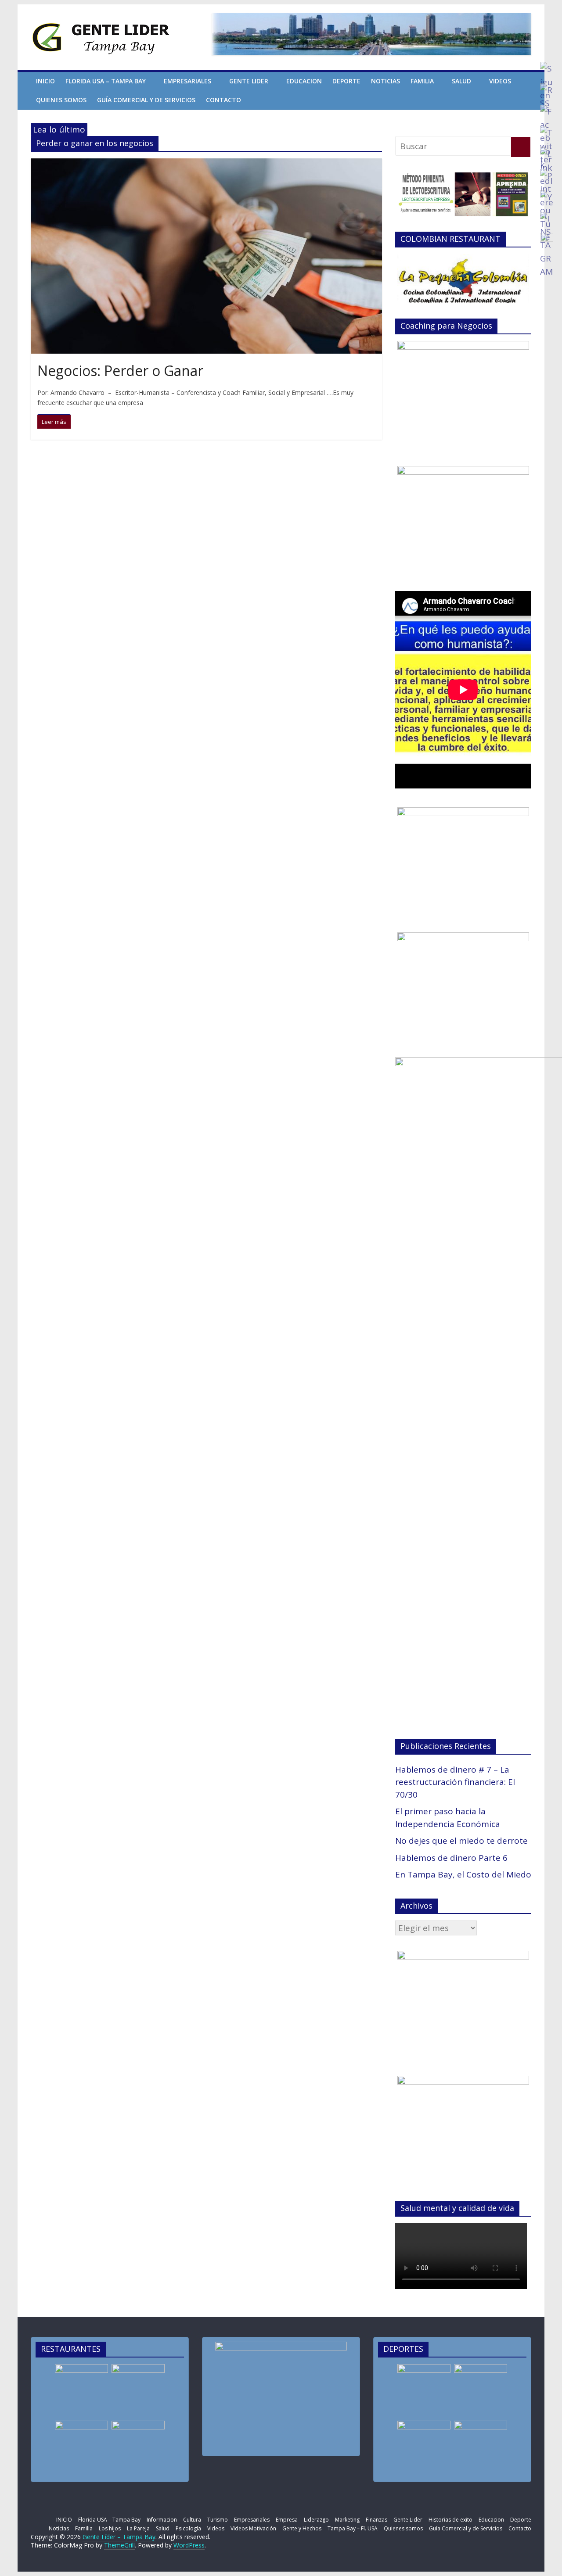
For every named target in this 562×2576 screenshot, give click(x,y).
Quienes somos (61, 100)
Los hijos (110, 2528)
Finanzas (376, 2520)
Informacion (162, 2520)
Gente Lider (249, 81)
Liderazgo (316, 2520)
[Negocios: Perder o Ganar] (206, 165)
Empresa (287, 2520)
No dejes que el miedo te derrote (461, 1841)
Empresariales (187, 81)
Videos (500, 81)
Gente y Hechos (302, 2528)
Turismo (218, 2520)
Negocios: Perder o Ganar (120, 371)
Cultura (192, 2520)
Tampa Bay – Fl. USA (353, 2528)
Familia (422, 81)
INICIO (45, 81)
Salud (461, 81)
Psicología (188, 2528)
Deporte (346, 81)
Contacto (223, 100)
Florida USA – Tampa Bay (106, 81)
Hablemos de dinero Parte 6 (451, 1858)
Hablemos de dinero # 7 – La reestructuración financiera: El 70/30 (455, 1782)
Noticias (385, 81)
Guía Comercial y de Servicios (146, 100)
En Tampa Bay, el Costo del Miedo (463, 1874)
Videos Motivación (253, 2528)
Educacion (304, 81)
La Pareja (138, 2528)
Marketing (347, 2520)
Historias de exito (450, 2520)
